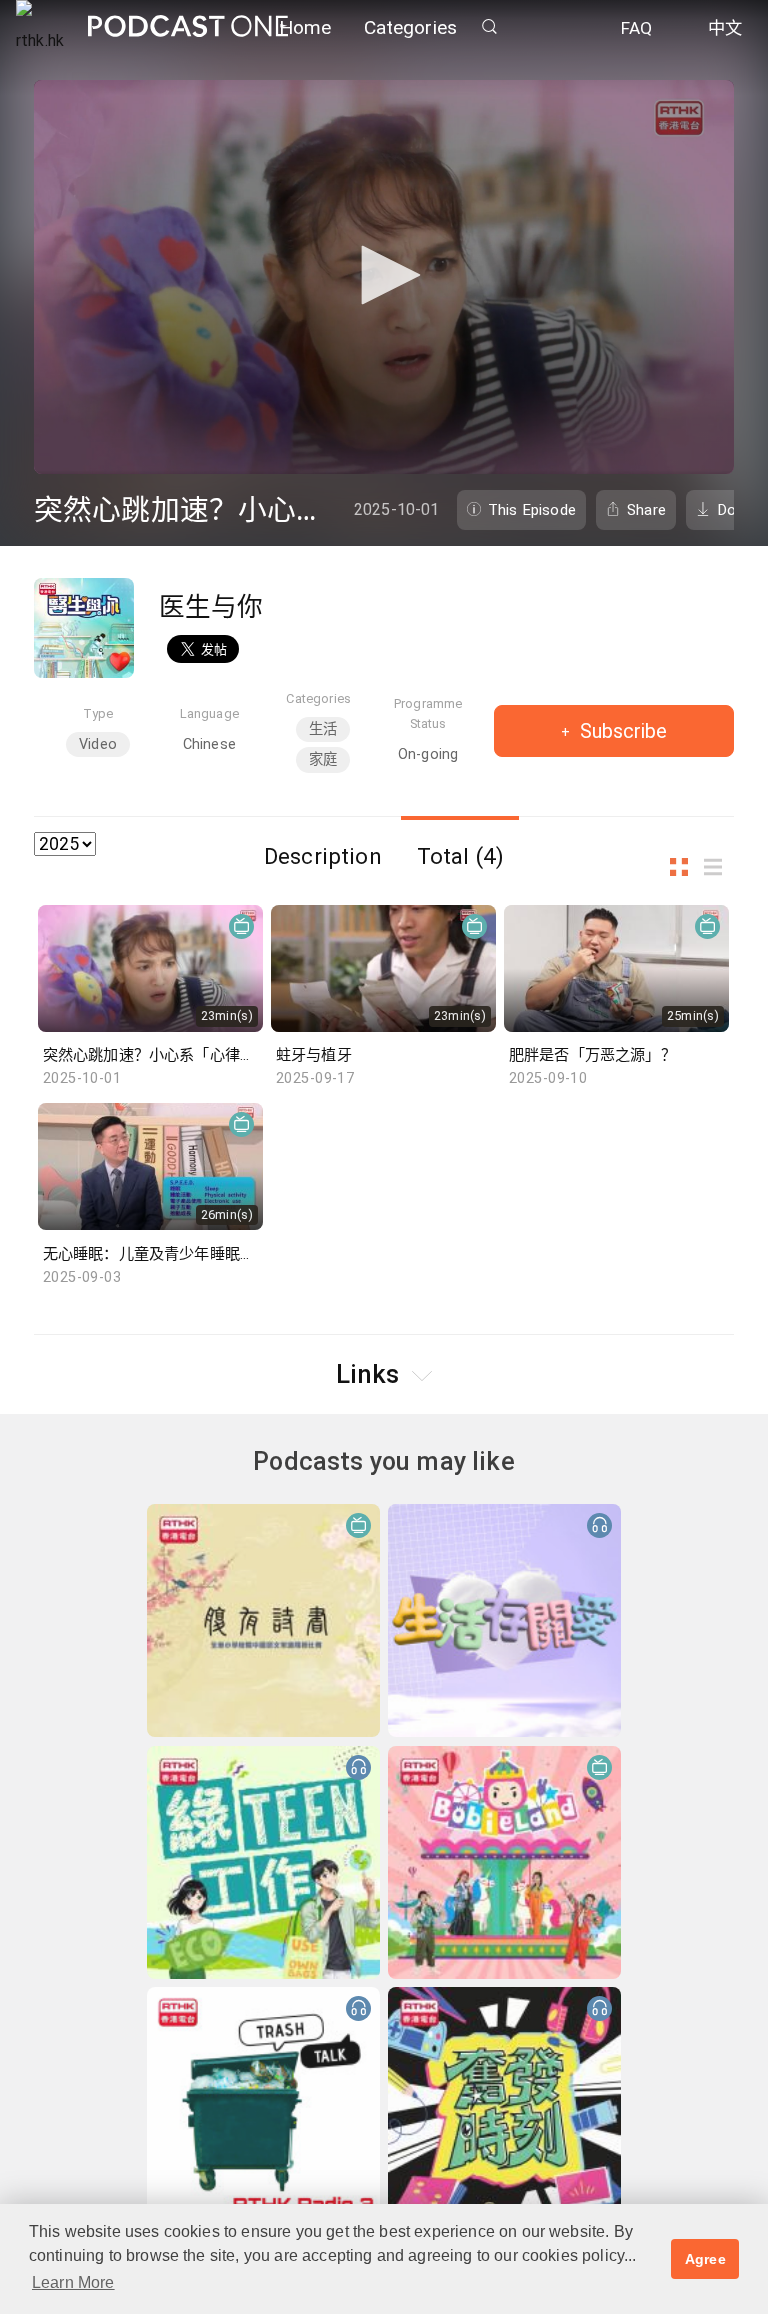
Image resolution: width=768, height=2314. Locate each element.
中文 (725, 28)
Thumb (685, 867)
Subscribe (621, 731)
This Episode (532, 510)
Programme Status (428, 713)
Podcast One (188, 26)
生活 (323, 729)
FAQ (636, 28)
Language (209, 713)
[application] (384, 277)
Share (646, 510)
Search (489, 26)
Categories (411, 27)
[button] (384, 275)
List (719, 867)
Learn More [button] (73, 2282)
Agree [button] (705, 2259)
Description (323, 856)
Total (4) (460, 856)
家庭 (323, 759)
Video (98, 744)
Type (98, 713)
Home (305, 27)
